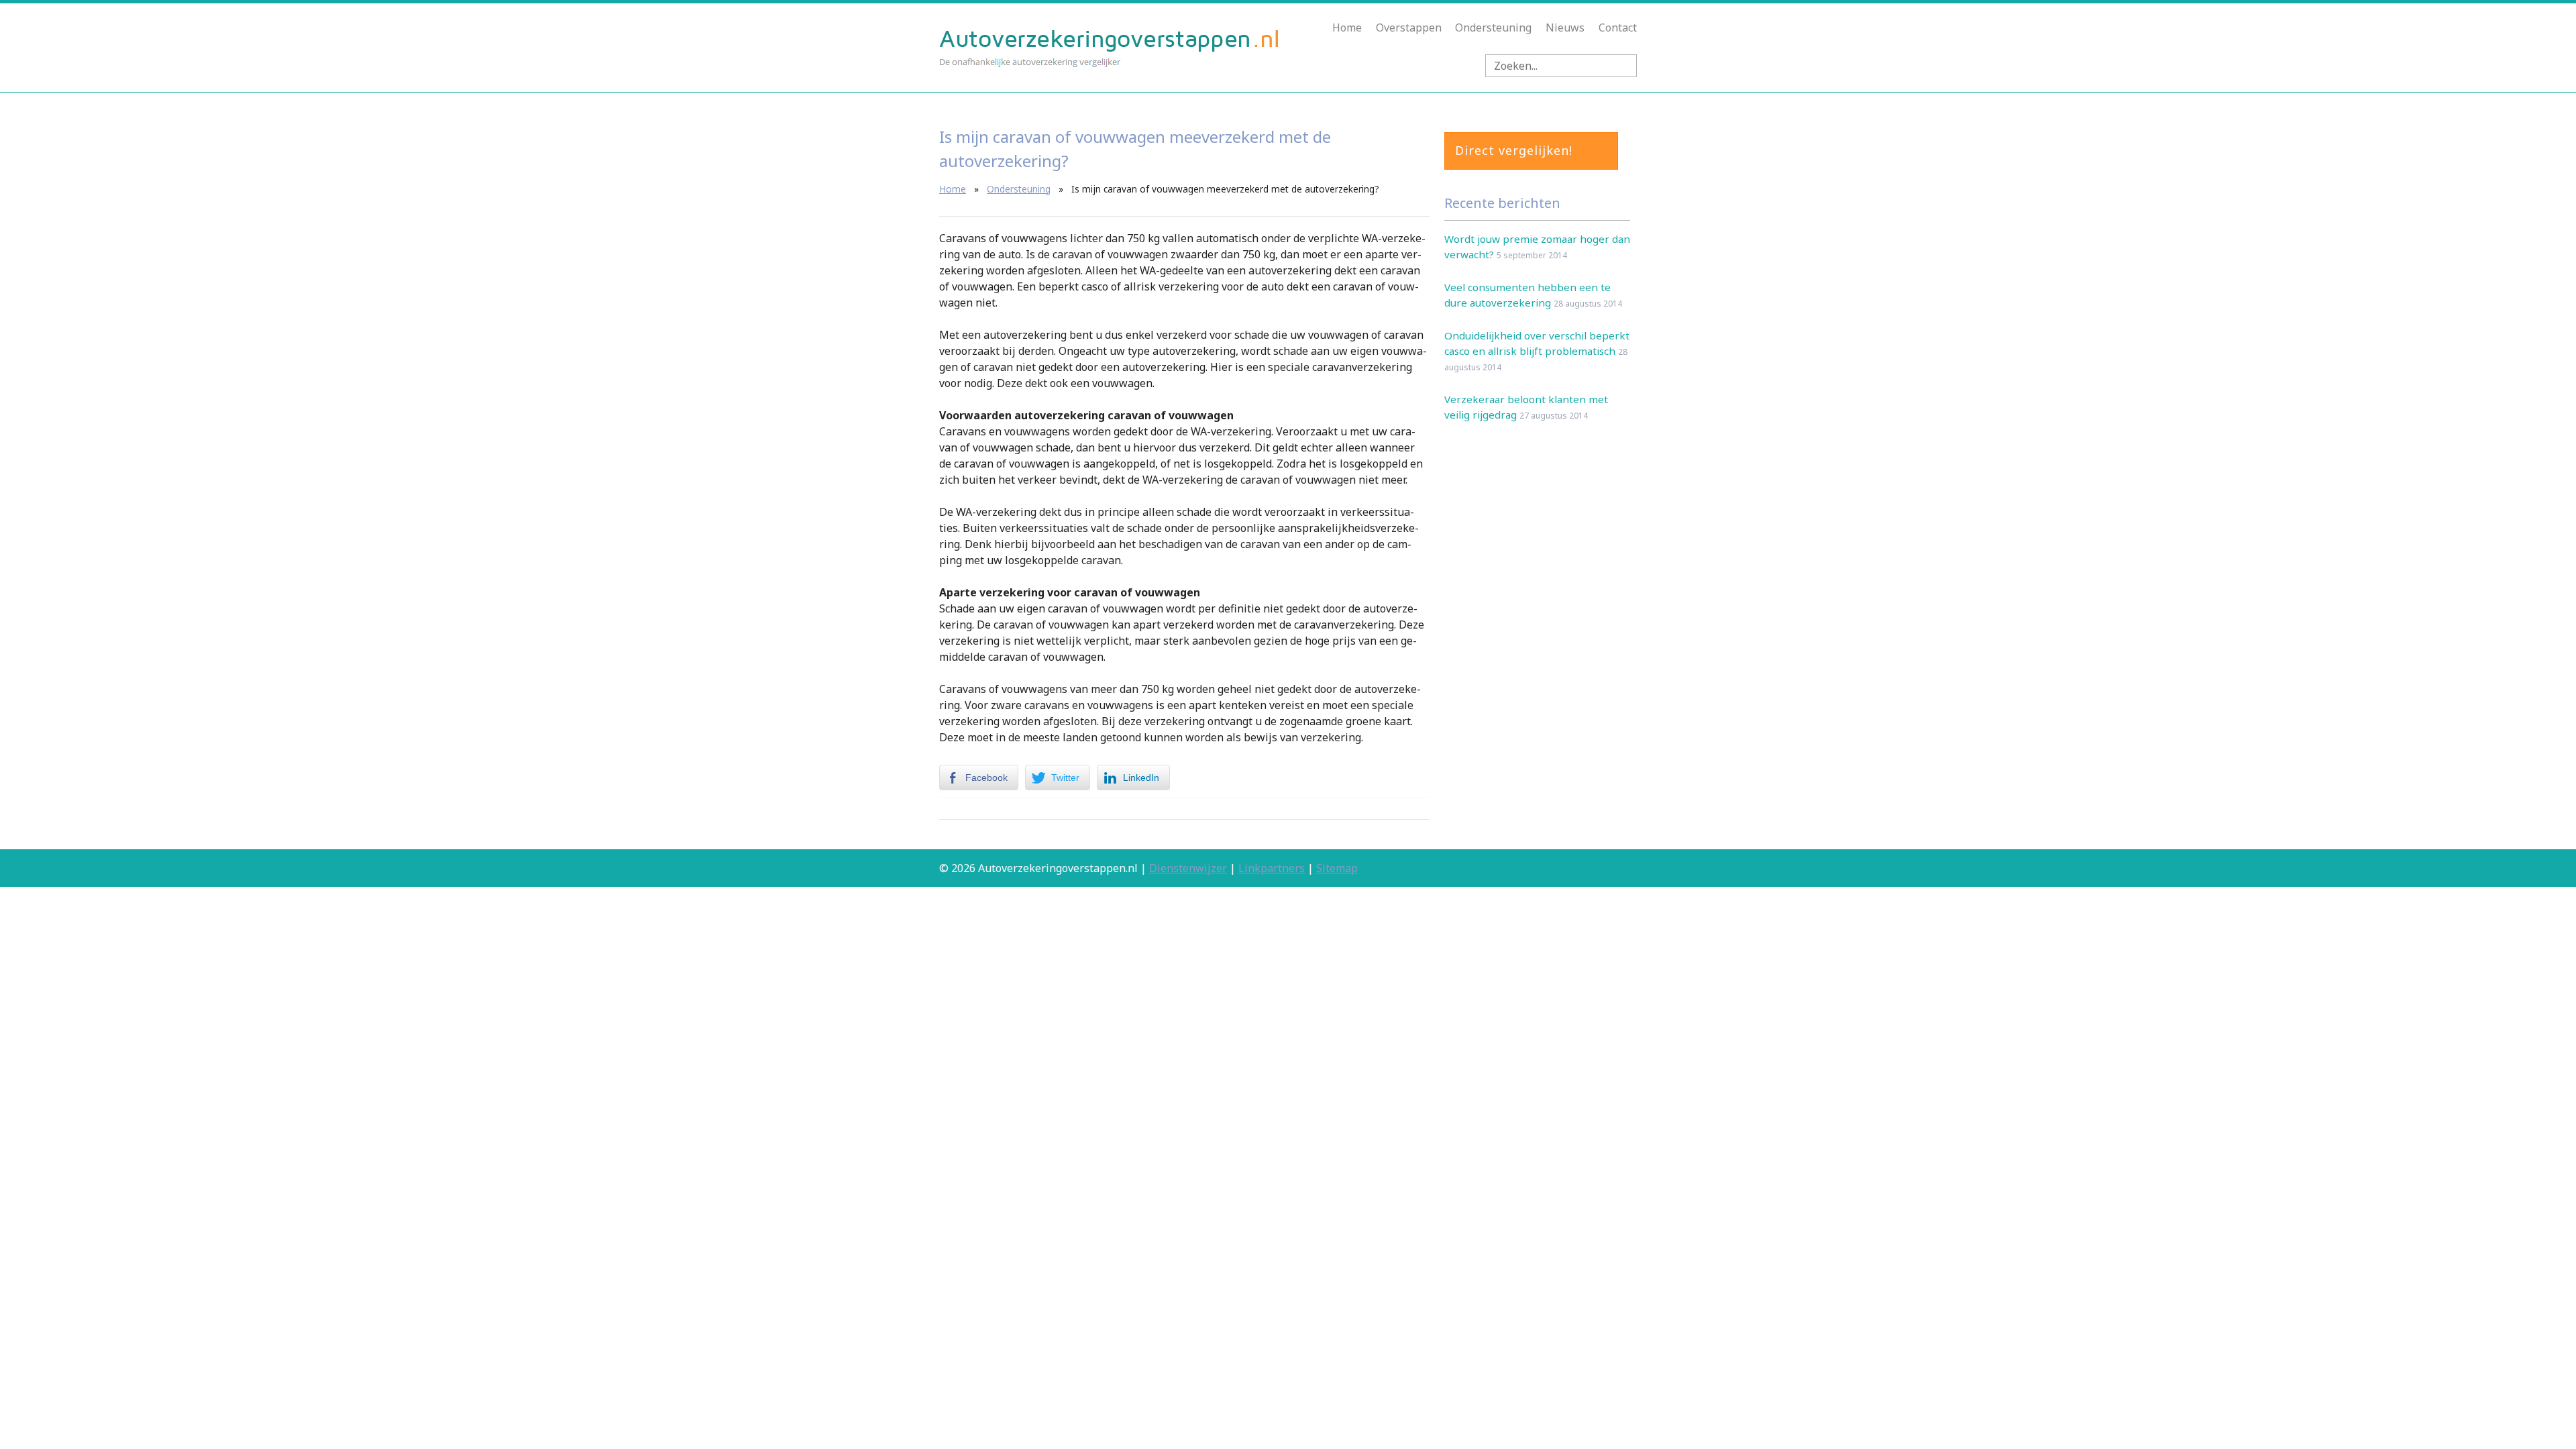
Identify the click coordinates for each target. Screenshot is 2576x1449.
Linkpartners (1272, 868)
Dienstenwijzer (1188, 868)
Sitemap (1337, 868)
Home (1347, 28)
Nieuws (1565, 28)
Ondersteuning (1493, 28)
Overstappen (1409, 28)
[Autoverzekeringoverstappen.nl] (1110, 64)
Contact (1618, 28)
